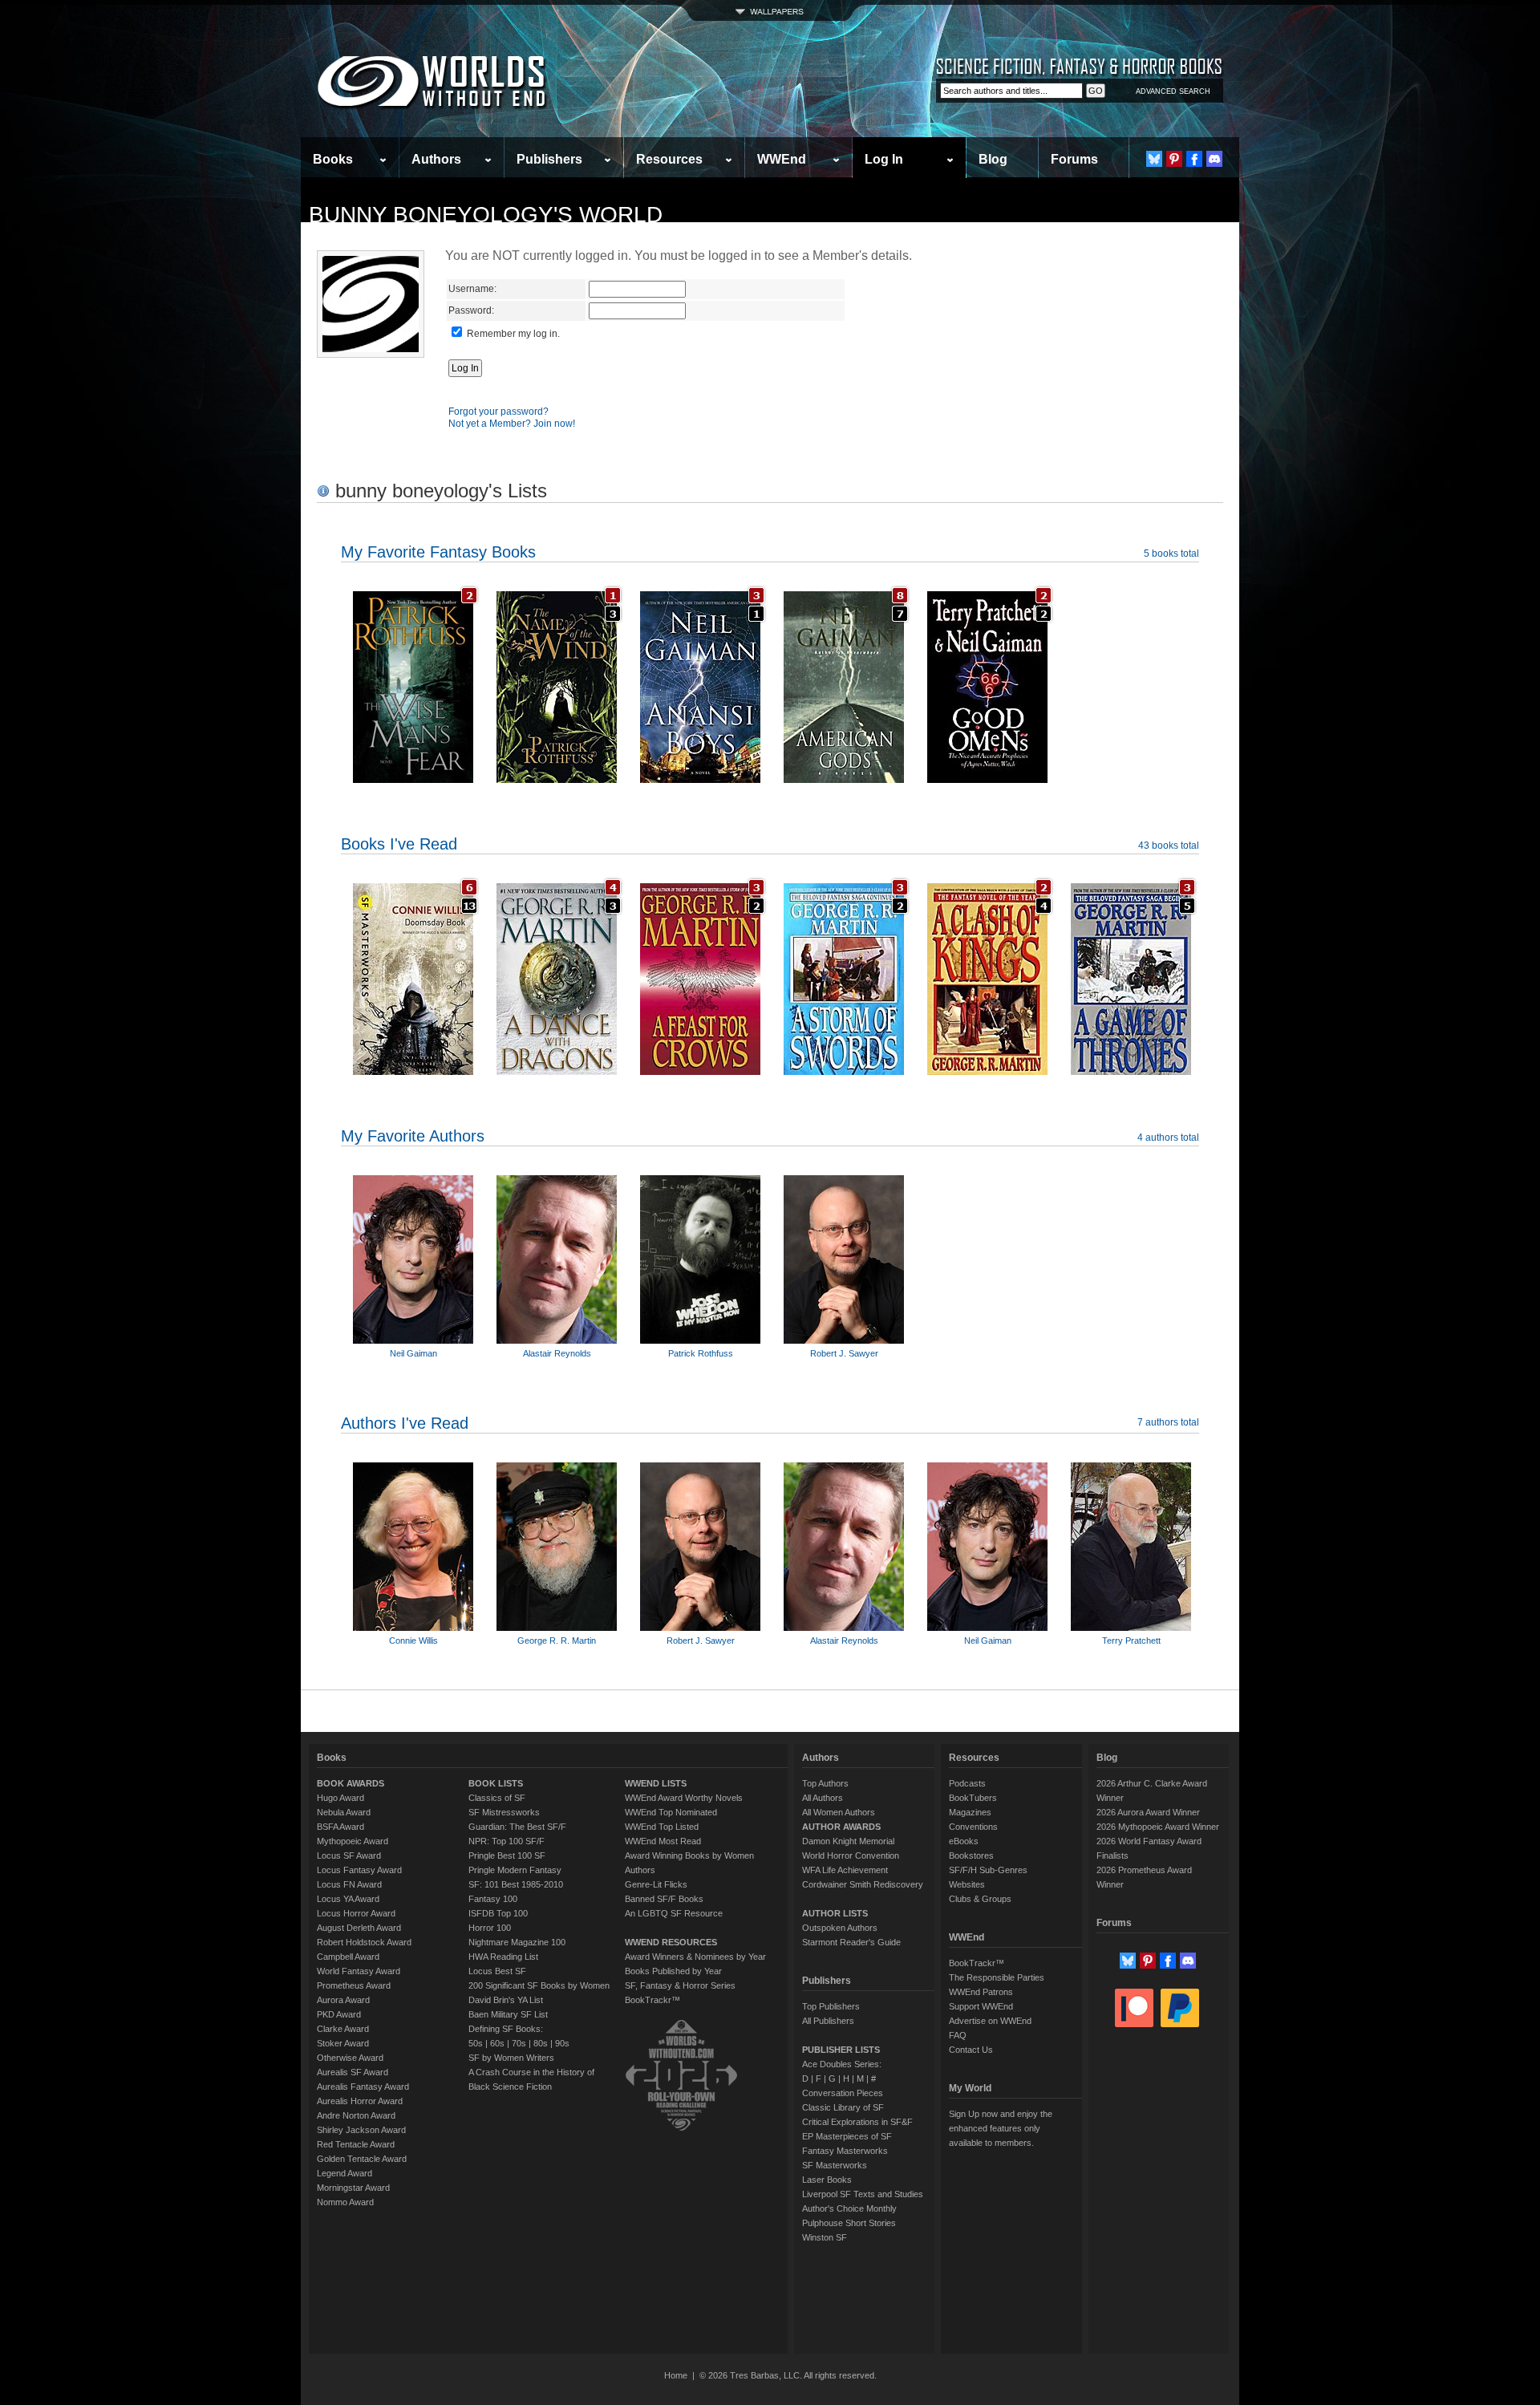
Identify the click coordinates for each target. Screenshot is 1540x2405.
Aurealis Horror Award (360, 2101)
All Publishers (828, 2021)
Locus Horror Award (356, 1913)
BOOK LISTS (496, 1783)
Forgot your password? (498, 412)
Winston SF (825, 2237)
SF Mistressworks (504, 1812)
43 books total (1169, 846)
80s (541, 2043)
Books (333, 159)
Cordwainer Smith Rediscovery (863, 1884)
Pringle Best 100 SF (507, 1855)
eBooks (964, 1841)
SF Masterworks (835, 2165)
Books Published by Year (673, 1971)
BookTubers (973, 1798)
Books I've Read (399, 844)
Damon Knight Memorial (848, 1841)
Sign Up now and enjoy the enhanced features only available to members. (1001, 2128)
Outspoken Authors (840, 1928)
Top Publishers (831, 2006)
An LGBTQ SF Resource (674, 1913)
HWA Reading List (503, 1957)
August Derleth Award (359, 1928)
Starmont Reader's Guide (851, 1942)
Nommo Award (345, 2202)
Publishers (549, 159)
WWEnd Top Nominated (671, 1812)
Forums (1074, 159)
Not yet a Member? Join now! (512, 424)
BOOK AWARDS (351, 1783)
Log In (884, 159)
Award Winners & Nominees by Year (695, 1957)
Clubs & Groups (980, 1899)
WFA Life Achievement (845, 1870)
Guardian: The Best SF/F (517, 1827)
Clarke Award (343, 2029)
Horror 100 (490, 1928)
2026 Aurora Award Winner (1148, 1812)
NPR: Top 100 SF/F (507, 1841)
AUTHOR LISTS (835, 1913)
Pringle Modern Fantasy (515, 1870)
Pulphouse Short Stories (849, 2223)
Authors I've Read (405, 1423)
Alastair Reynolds (557, 1353)
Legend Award (344, 2173)
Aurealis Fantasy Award (363, 2087)
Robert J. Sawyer (844, 1353)
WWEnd (782, 159)
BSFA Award (340, 1827)
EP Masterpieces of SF (847, 2136)
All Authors (823, 1798)
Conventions (973, 1827)
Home (676, 2375)
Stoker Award (343, 2043)
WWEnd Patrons (981, 1992)
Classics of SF (497, 1798)
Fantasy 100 (493, 1899)
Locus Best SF (497, 1971)
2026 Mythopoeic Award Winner (1158, 1827)
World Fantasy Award (359, 1971)
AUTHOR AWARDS (841, 1827)
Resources (669, 159)
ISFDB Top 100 (498, 1913)
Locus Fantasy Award (359, 1870)
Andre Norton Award (356, 2115)
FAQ (958, 2035)
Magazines (970, 1812)
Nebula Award (344, 1812)
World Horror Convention (851, 1855)
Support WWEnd (981, 2006)
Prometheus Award (354, 1985)
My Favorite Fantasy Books (438, 552)
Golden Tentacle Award (362, 2159)
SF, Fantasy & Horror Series (680, 1985)
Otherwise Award (350, 2058)
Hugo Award (340, 1798)
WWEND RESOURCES (671, 1942)
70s (519, 2043)
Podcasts (967, 1783)
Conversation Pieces (843, 2093)
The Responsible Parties (997, 1977)
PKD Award (339, 2014)
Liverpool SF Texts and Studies (863, 2194)
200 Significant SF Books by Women (539, 1985)
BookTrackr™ (652, 2000)
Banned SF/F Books (664, 1899)
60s (497, 2043)
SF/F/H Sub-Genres (988, 1870)
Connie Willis (413, 1641)
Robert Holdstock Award (364, 1942)
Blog (993, 159)
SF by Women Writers (511, 2058)
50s (476, 2043)
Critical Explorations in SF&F (857, 2122)
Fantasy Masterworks (845, 2151)
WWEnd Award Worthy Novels (684, 1798)
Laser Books (827, 2180)
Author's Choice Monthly (849, 2208)
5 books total (1171, 554)
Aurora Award (343, 2000)
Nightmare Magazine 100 (517, 1942)
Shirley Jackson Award (361, 2130)
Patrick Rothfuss (701, 1353)
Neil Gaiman (413, 1353)
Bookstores (971, 1855)
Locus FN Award (349, 1884)
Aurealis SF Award (353, 2072)
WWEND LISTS (656, 1783)
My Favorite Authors (413, 1136)
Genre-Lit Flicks (656, 1884)
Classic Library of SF (843, 2107)
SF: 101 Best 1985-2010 (516, 1884)
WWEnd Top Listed (662, 1827)
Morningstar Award (353, 2188)
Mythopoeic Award (353, 1841)
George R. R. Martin (557, 1641)
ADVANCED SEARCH (1173, 91)
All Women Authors (839, 1812)
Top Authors (825, 1783)
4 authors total (1168, 1138)
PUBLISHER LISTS (841, 2050)
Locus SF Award (349, 1855)
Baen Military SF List (508, 2014)
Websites (967, 1884)
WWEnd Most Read (663, 1841)
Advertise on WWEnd (990, 2021)
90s (562, 2043)
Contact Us (971, 2050)
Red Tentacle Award (356, 2144)
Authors (436, 159)
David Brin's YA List (506, 2000)
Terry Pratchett (1131, 1641)
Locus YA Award (348, 1899)
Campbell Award (348, 1957)
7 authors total (1168, 1422)
